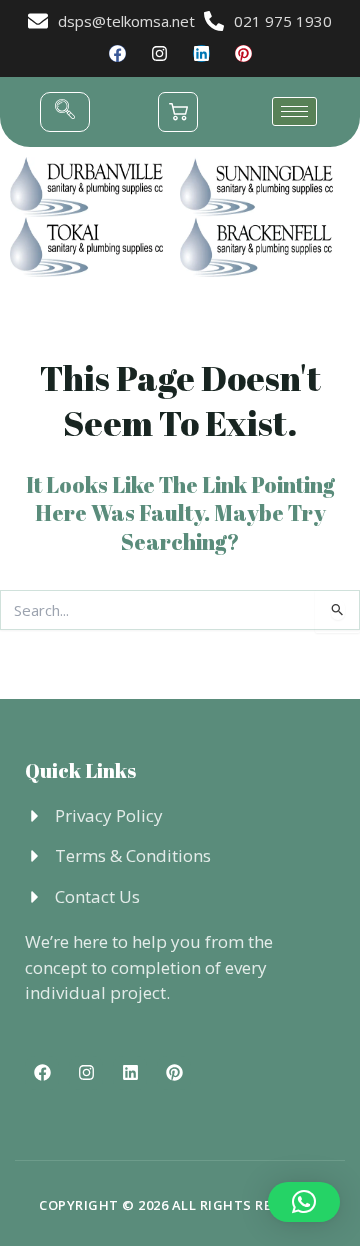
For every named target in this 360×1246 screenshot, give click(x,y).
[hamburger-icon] (294, 111)
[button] (65, 112)
